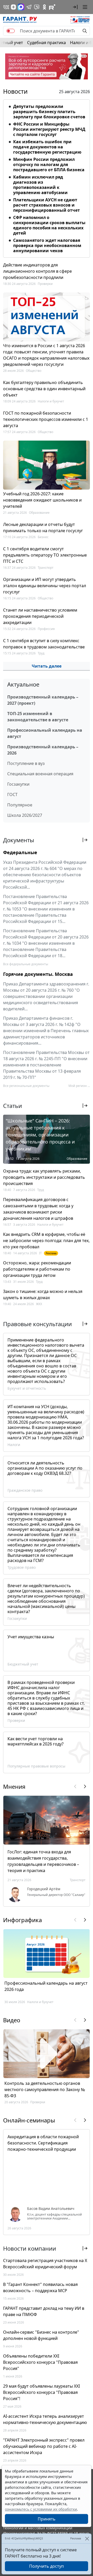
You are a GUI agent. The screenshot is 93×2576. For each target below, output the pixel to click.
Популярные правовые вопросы (36, 1766)
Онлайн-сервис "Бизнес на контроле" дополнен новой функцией (41, 2335)
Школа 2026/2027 (25, 815)
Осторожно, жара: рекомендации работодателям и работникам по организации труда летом (37, 1269)
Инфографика (22, 1920)
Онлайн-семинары (29, 2120)
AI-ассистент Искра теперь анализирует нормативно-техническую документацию (45, 2419)
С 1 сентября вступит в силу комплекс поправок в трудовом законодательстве (44, 644)
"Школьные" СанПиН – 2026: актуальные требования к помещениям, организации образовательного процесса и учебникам (40, 1135)
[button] (75, 7)
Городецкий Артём (44, 1889)
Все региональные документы (26, 1086)
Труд (41, 653)
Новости (15, 91)
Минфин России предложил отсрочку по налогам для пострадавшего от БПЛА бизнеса (49, 165)
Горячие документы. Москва (38, 974)
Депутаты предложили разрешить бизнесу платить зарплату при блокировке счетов (49, 112)
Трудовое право (22, 1567)
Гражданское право (25, 1490)
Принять (47, 2519)
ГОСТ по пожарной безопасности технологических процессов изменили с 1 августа (46, 419)
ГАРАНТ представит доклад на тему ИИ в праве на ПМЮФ (44, 2311)
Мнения (14, 1786)
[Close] (87, 2539)
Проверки (45, 284)
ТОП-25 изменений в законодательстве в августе (38, 717)
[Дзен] (13, 7)
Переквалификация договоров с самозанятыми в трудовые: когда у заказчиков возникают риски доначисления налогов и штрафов (38, 1209)
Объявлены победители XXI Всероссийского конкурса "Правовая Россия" (40, 2362)
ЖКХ (39, 1304)
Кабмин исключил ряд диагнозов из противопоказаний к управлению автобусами (40, 185)
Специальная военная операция (40, 774)
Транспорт (46, 568)
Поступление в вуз (26, 763)
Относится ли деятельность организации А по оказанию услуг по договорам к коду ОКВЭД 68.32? (45, 1468)
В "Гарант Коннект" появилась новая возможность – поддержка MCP (40, 2287)
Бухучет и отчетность (27, 1388)
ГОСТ (12, 794)
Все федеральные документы (26, 964)
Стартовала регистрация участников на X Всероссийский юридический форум (45, 2264)
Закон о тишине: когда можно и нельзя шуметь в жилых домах (43, 1294)
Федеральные (20, 852)
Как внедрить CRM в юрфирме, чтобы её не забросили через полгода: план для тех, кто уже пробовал (46, 1241)
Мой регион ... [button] (79, 1086)
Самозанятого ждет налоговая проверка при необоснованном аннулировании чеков (47, 245)
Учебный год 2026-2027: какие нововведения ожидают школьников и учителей (42, 500)
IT (40, 1253)
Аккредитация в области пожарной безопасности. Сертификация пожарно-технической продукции (43, 2143)
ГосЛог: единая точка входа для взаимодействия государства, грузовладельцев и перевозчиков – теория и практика (43, 1861)
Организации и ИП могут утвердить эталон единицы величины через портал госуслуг (45, 586)
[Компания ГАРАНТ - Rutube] (52, 7)
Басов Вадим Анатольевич (51, 2209)
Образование (39, 513)
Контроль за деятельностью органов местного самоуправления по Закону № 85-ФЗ (45, 2089)
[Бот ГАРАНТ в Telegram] (37, 7)
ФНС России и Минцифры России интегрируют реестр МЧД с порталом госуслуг (49, 129)
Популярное (20, 805)
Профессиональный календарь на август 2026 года (46, 1986)
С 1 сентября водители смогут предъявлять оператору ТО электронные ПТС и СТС (45, 555)
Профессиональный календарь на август (45, 733)
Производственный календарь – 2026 (43, 750)
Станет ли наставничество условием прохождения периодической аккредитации (40, 616)
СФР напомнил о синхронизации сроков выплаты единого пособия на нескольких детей (49, 225)
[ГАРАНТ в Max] (21, 7)
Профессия (46, 629)
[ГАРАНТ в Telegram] (29, 7)
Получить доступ (47, 2566)
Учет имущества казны (31, 1637)
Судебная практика (47, 43)
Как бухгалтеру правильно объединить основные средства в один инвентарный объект (44, 389)
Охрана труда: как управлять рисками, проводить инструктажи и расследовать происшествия (44, 1177)
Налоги (14, 1445)
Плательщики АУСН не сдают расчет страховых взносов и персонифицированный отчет (47, 205)
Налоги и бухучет (51, 401)
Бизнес (43, 537)
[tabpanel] (47, 177)
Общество (34, 371)
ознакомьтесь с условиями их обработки (41, 2509)
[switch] (11, 31)
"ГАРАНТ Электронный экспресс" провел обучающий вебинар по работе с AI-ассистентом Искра (44, 2446)
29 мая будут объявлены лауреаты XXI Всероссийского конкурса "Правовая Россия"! (41, 2392)
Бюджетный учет (23, 1664)
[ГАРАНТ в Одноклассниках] (44, 7)
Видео (12, 2020)
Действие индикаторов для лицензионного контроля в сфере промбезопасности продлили (37, 271)
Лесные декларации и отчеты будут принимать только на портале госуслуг (43, 527)
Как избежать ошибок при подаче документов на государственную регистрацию (47, 147)
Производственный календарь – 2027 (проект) (43, 700)
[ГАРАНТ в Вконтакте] (6, 7)
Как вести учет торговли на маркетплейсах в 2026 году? (36, 1741)
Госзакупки (18, 784)
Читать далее (47, 666)
